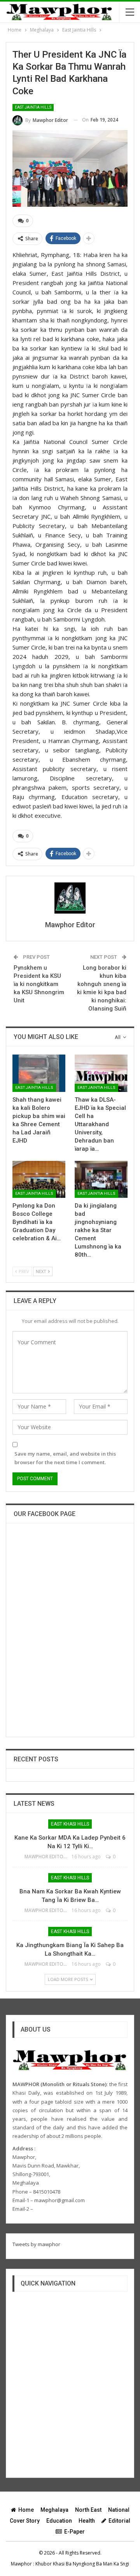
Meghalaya (54, 2510)
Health (87, 2521)
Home (26, 2510)
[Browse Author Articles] (70, 898)
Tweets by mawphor (36, 2244)
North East (88, 2510)
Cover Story (25, 2521)
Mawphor (21, 2564)
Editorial (119, 2521)
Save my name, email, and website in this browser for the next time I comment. (65, 1458)
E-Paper (74, 2532)
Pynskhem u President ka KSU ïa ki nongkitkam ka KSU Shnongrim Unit (39, 984)
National (119, 2510)
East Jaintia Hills (33, 107)
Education (59, 2521)
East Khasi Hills (70, 1824)
